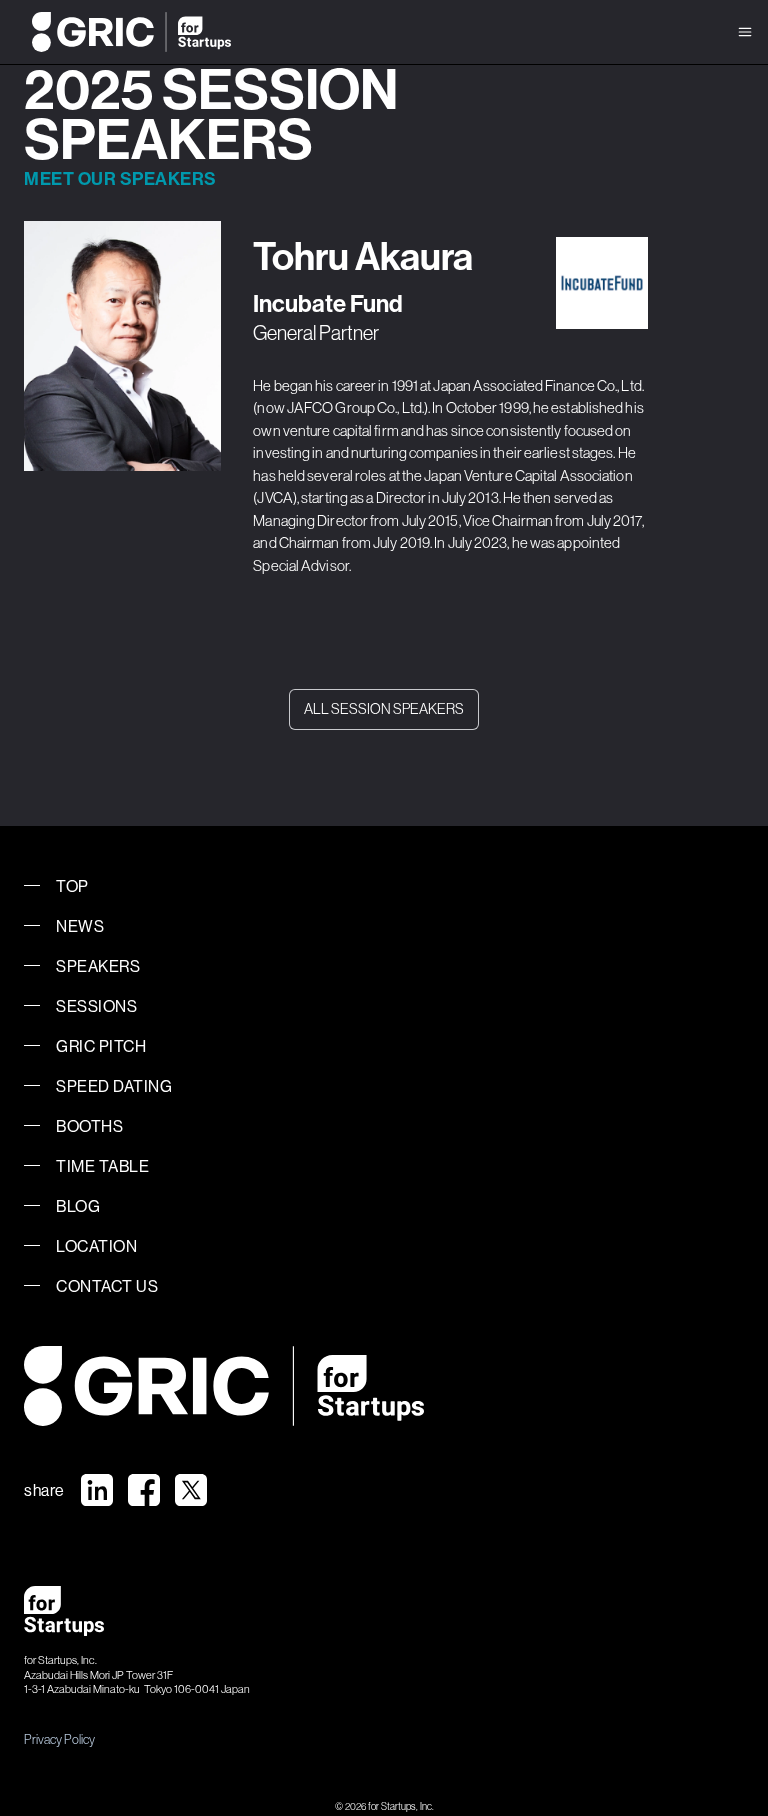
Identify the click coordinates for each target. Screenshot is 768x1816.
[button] (745, 32)
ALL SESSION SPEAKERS (384, 709)
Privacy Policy (59, 1739)
